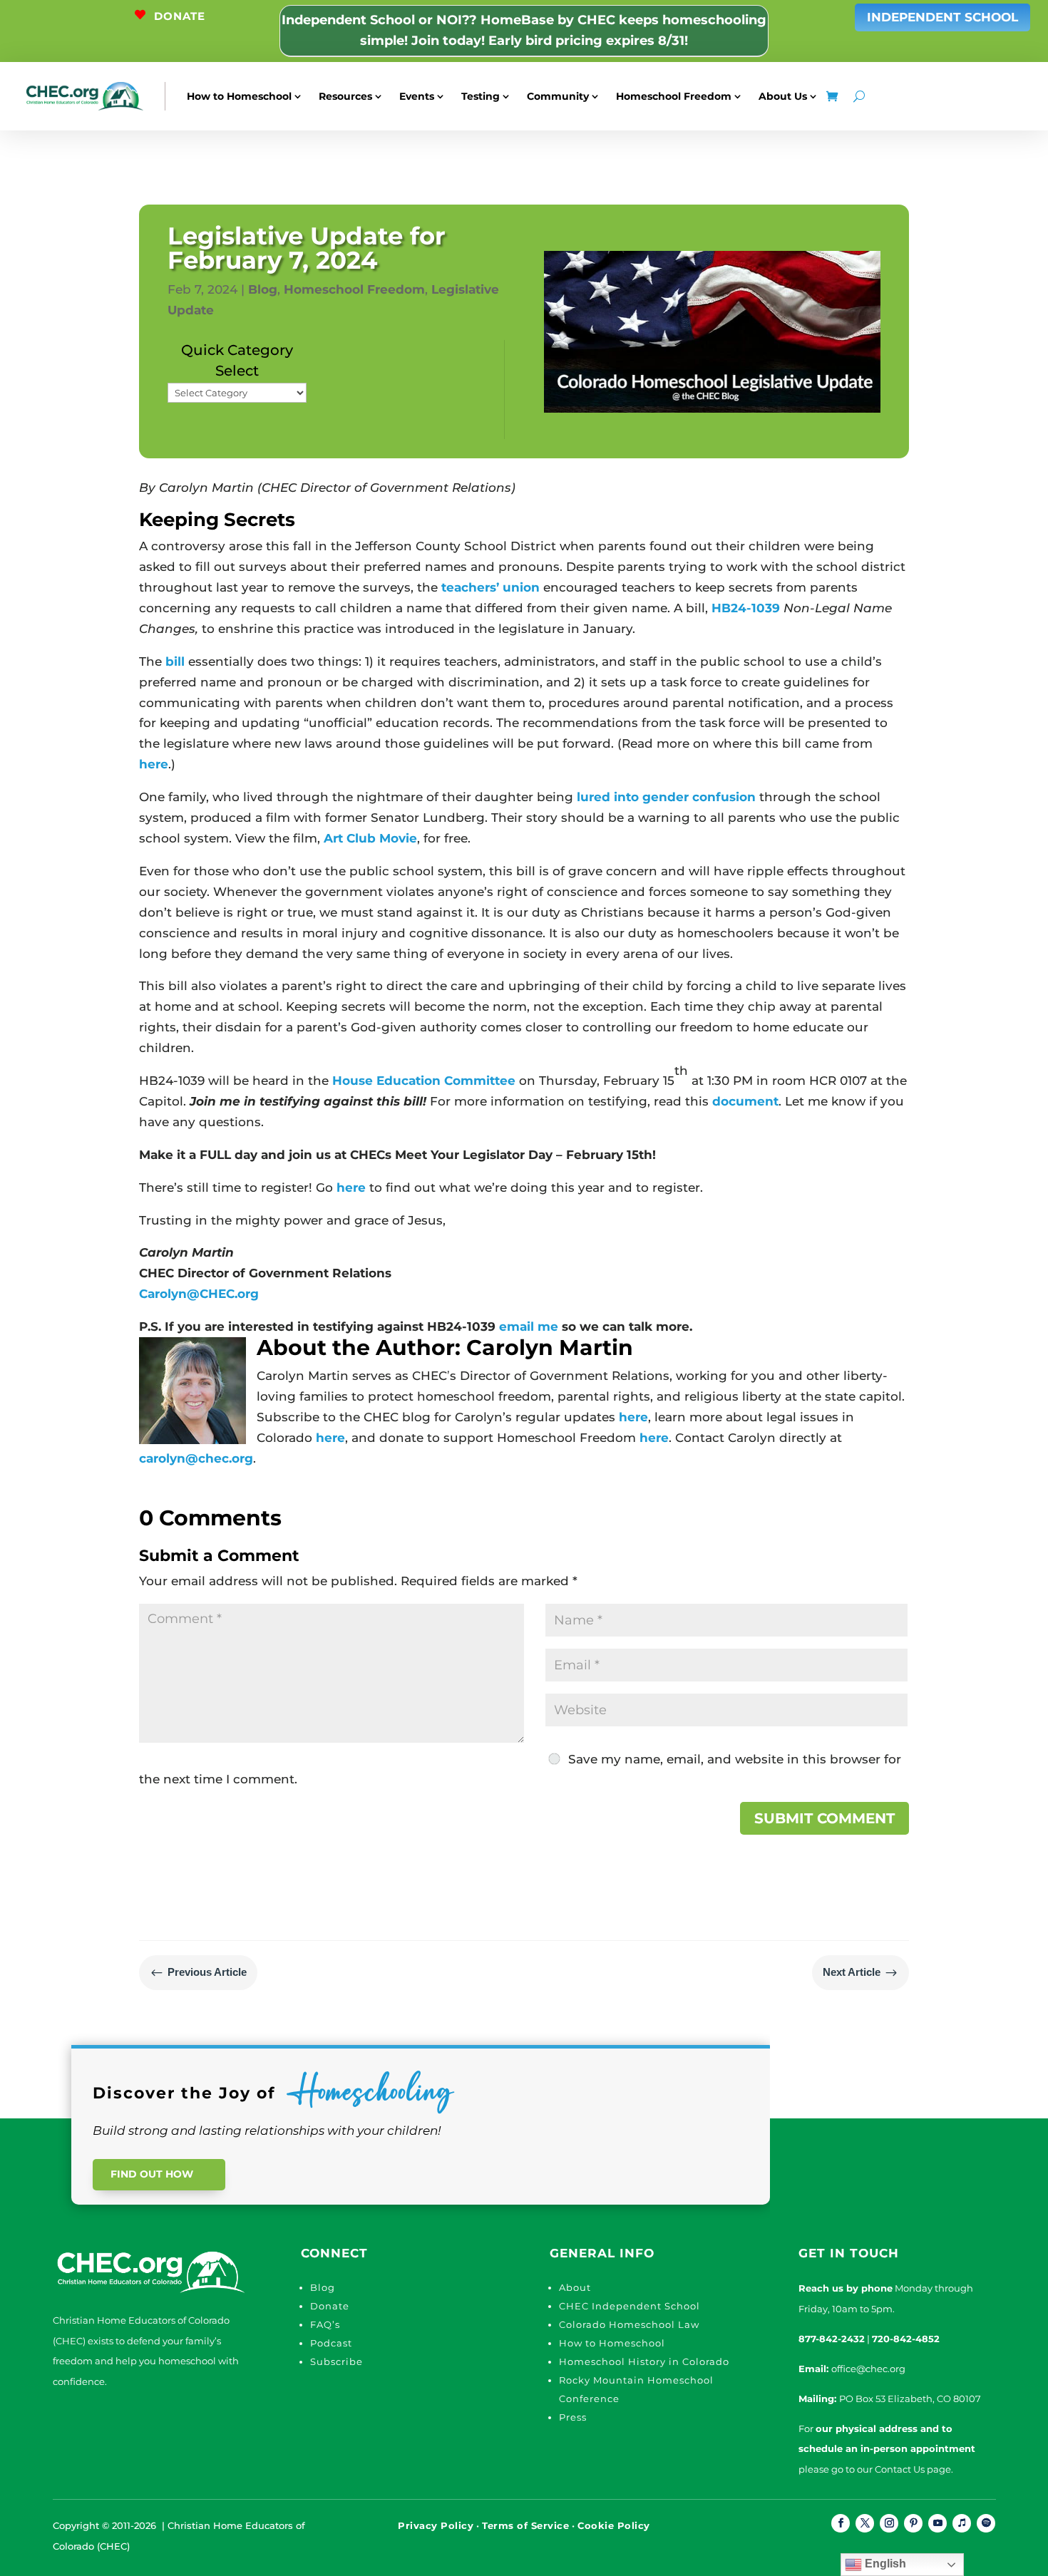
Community (558, 96)
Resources (345, 96)
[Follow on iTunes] (962, 2523)
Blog (263, 289)
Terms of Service (525, 2525)
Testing (481, 96)
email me (529, 1326)
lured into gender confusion (666, 797)
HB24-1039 (746, 608)
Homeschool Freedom (674, 96)
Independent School (942, 17)
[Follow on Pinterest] (913, 2523)
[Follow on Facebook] (841, 2523)
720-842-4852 (906, 2339)
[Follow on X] (865, 2523)
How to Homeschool (239, 96)
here (154, 764)
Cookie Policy (614, 2525)
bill (175, 661)
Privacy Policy (436, 2525)
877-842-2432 (832, 2339)
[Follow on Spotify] (986, 2523)
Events (417, 96)
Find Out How (152, 2174)
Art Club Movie (370, 838)
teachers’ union (490, 587)
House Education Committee (424, 1081)
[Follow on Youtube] (937, 2523)
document (745, 1101)
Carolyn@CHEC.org (199, 1294)
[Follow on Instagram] (889, 2523)
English (884, 2564)
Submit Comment (824, 1818)
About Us (783, 96)
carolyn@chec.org (196, 1458)
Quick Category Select (237, 360)
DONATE (180, 16)
